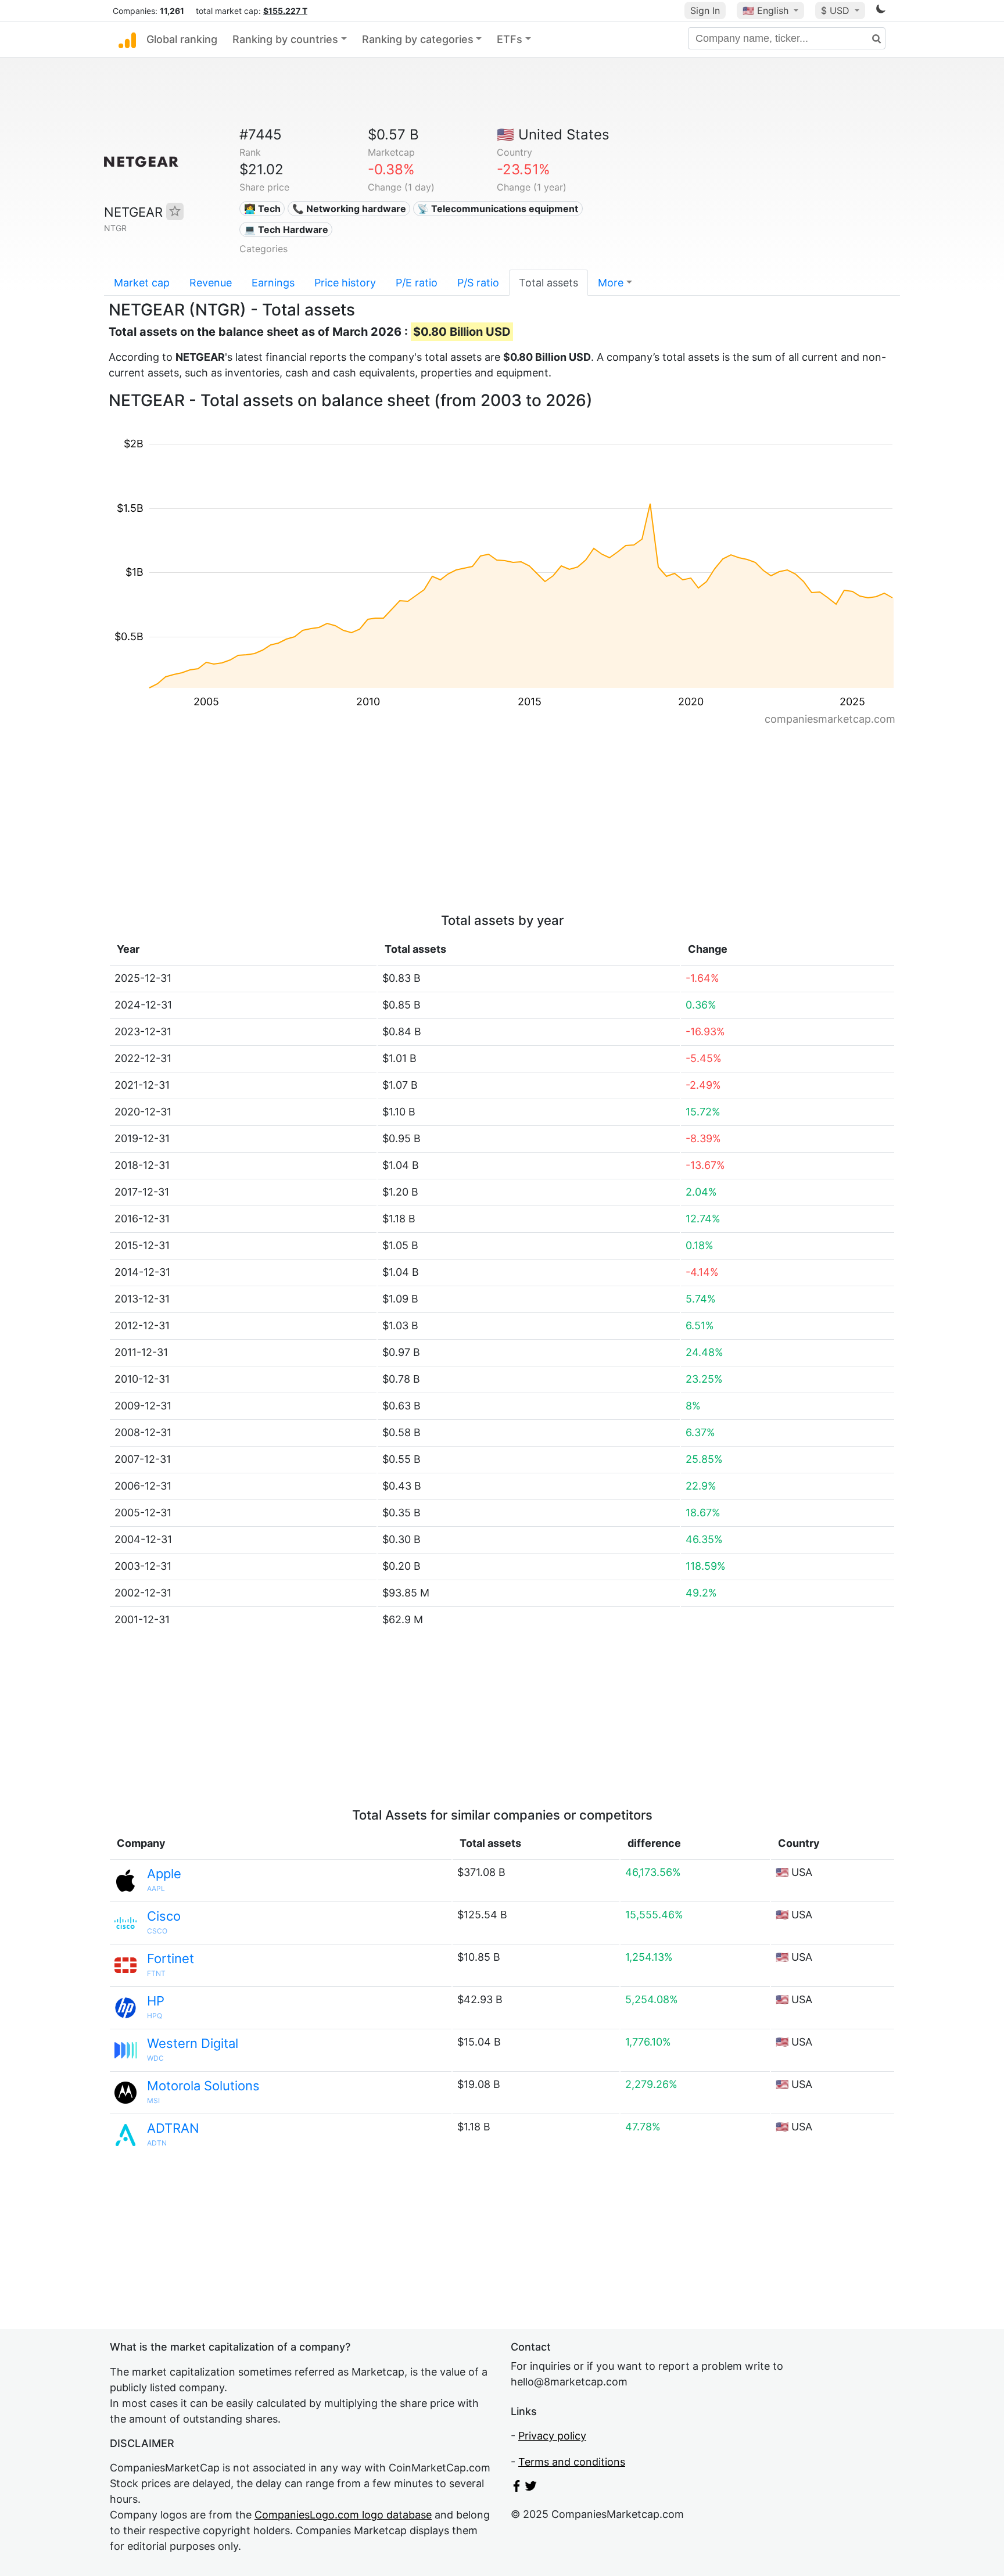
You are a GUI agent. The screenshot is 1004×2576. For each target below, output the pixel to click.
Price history (345, 283)
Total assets (548, 283)
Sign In (705, 10)
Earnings (273, 283)
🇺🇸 (765, 10)
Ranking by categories (418, 39)
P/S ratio (478, 283)
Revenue (211, 283)
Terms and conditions (572, 2462)
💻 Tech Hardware (286, 229)
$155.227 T (285, 11)
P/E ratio (417, 283)
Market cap (142, 283)
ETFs (510, 39)
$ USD (837, 10)
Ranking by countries (285, 39)
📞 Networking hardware (349, 209)
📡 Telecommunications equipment (498, 209)
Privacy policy (552, 2436)
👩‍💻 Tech (262, 209)
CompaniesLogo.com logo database (343, 2515)
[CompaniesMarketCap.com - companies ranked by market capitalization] (127, 40)
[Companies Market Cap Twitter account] (531, 2488)
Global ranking (182, 39)
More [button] (611, 283)
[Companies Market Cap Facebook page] (517, 2488)
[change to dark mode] (881, 11)
